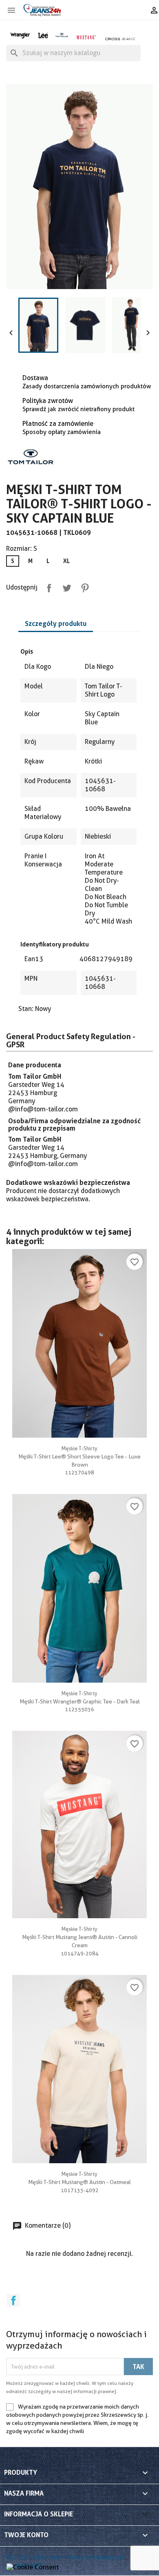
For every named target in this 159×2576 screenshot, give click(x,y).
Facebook (13, 2300)
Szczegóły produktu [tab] (56, 623)
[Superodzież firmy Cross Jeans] (120, 39)
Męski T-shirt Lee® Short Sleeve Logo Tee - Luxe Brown (79, 1456)
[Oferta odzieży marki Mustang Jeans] (86, 37)
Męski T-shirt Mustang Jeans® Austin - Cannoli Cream (80, 1937)
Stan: (26, 1009)
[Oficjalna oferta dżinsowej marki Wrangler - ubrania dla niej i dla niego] (20, 35)
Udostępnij (47, 586)
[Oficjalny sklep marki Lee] (43, 35)
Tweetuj (65, 586)
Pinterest (83, 586)
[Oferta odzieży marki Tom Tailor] (62, 35)
